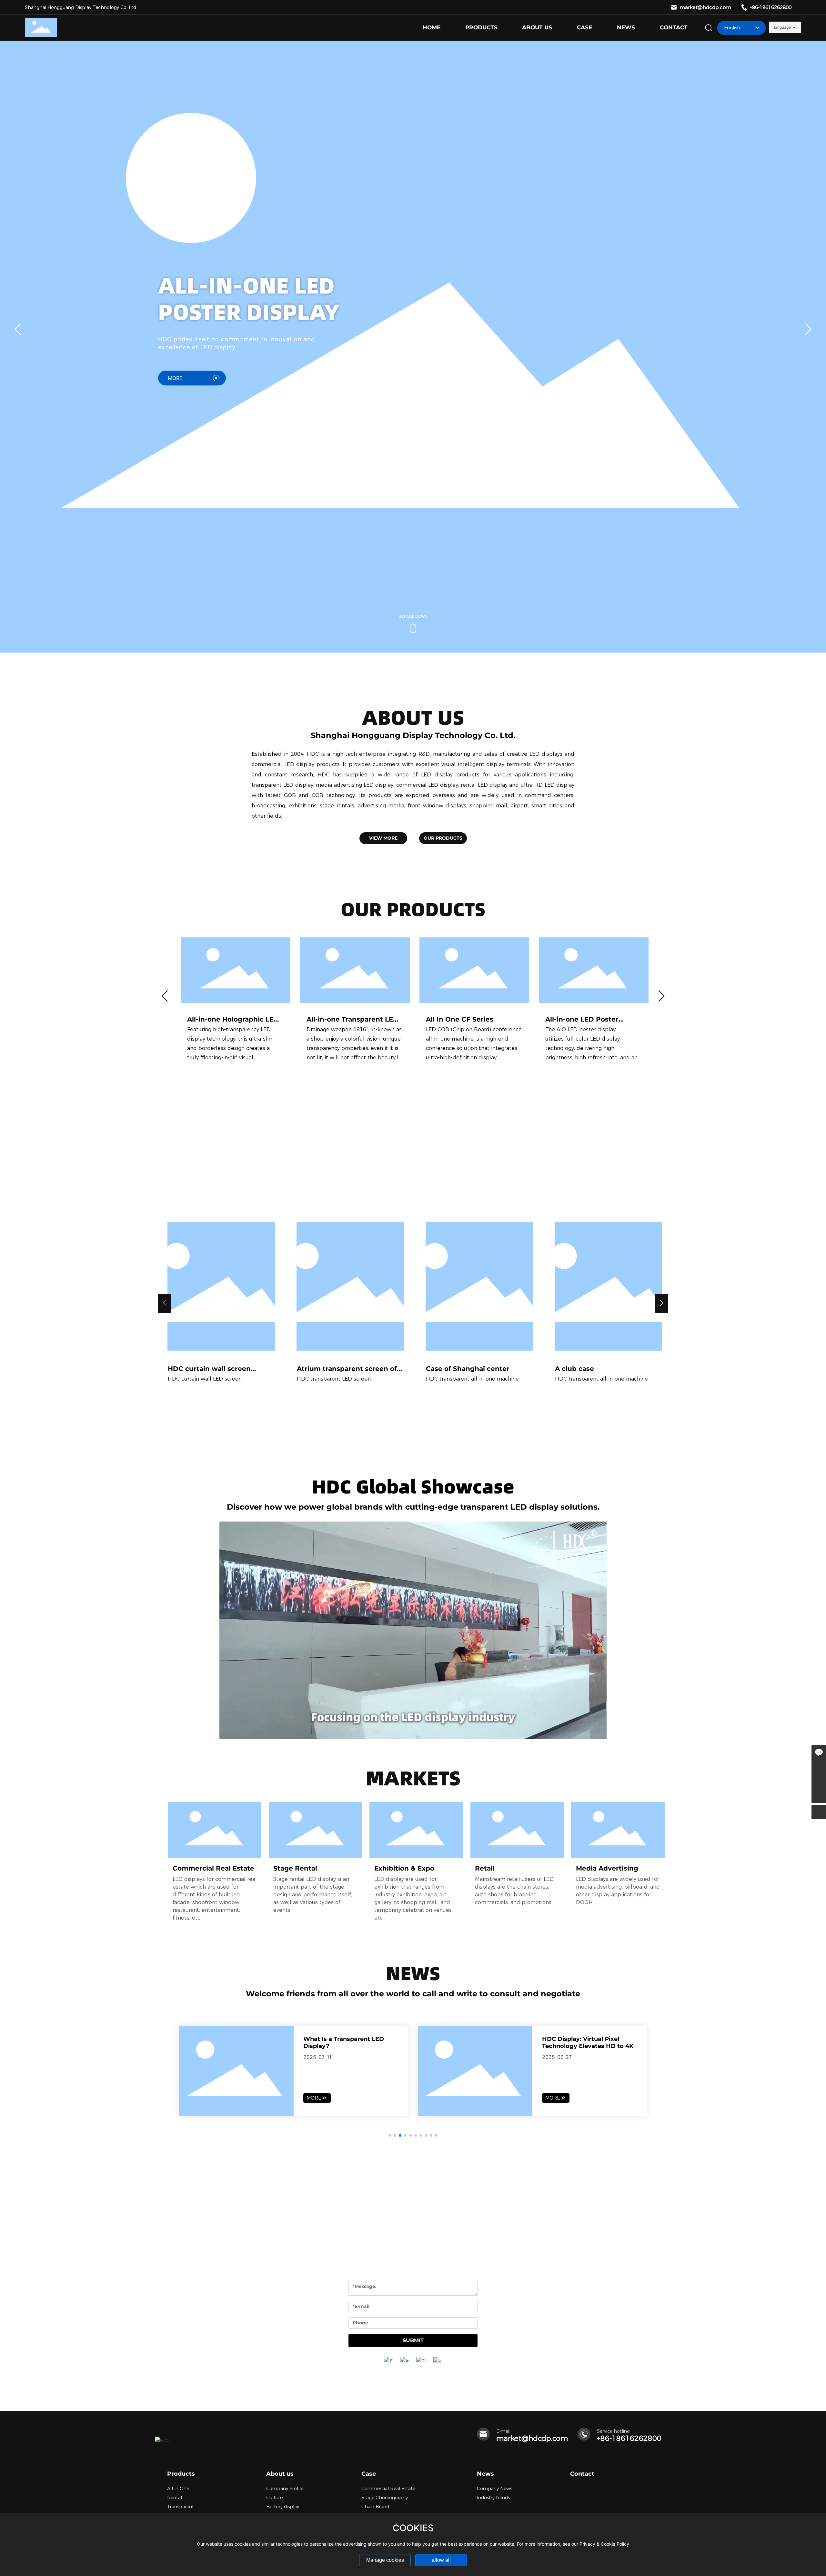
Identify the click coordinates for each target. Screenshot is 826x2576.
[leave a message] (819, 1752)
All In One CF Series (460, 1019)
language (782, 27)
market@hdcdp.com (705, 7)
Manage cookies (385, 2560)
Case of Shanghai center (468, 1369)
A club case (574, 1369)
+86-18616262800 (771, 7)
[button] (808, 331)
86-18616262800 (631, 2438)
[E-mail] (819, 1781)
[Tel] (819, 1767)
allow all (441, 2560)
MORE (175, 357)
